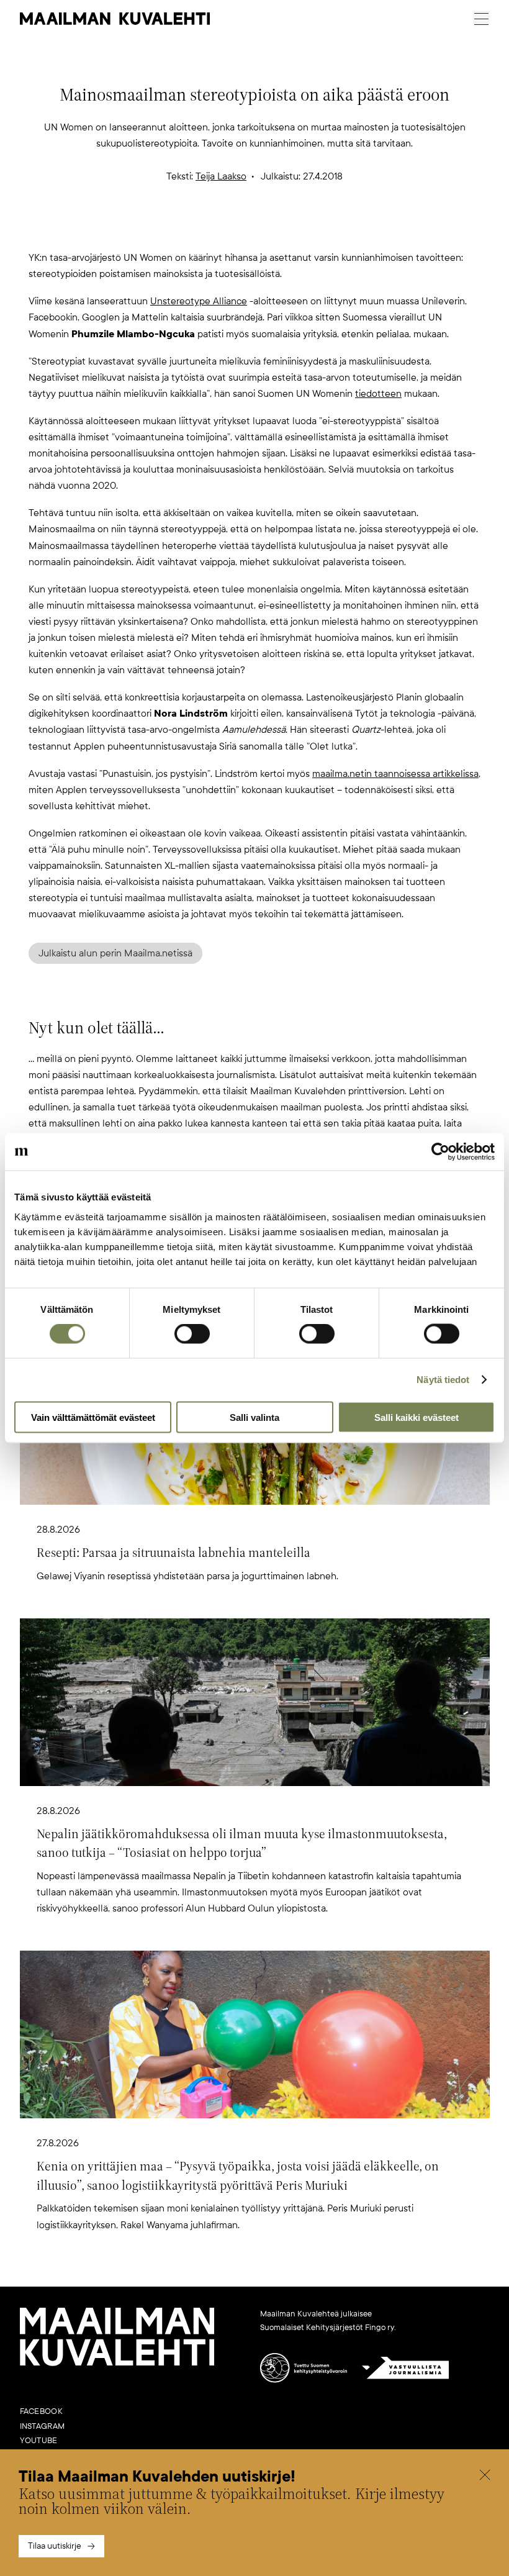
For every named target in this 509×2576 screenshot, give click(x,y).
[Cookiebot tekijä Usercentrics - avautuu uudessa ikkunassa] (440, 1152)
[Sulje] (485, 2477)
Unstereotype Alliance (199, 301)
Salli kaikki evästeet (417, 1417)
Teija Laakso (221, 176)
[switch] (192, 1334)
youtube (39, 2441)
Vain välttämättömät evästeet (93, 1417)
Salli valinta (254, 1417)
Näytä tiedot (443, 1380)
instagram (43, 2426)
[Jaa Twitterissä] (195, 229)
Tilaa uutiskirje (55, 2546)
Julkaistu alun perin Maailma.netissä (115, 953)
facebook (41, 2411)
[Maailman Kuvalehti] (117, 2364)
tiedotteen (378, 394)
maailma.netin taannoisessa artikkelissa (395, 774)
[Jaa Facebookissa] (274, 229)
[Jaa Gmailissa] (235, 229)
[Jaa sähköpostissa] (314, 229)
